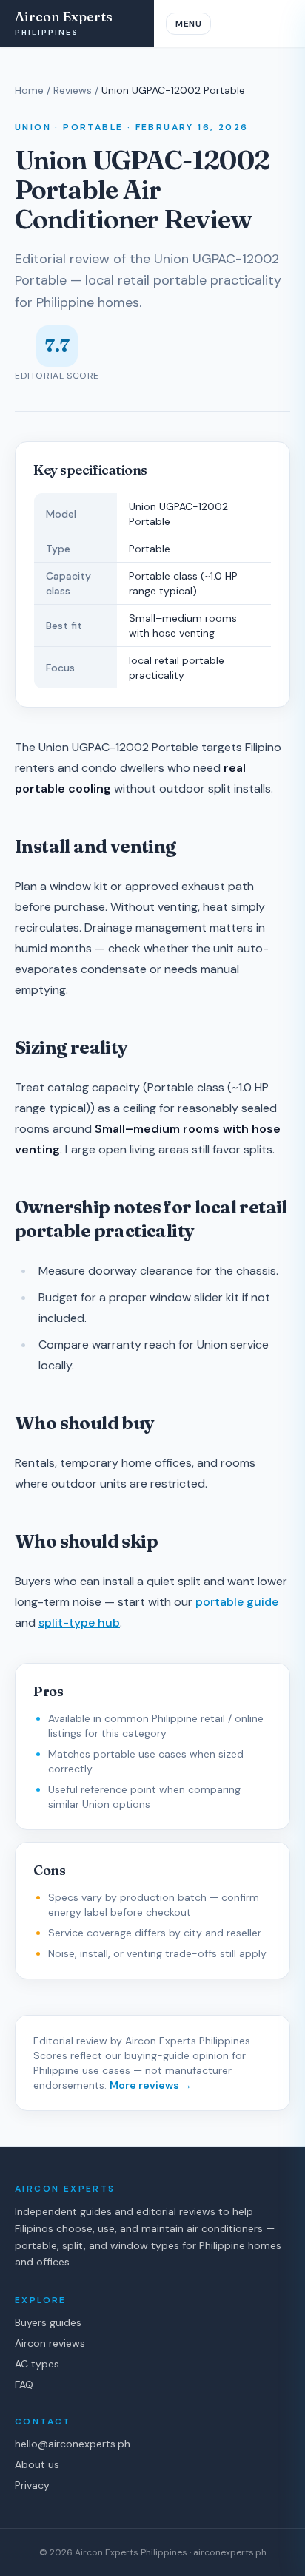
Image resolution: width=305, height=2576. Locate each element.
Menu (188, 24)
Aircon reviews (50, 2343)
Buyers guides (48, 2322)
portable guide (237, 1602)
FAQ (24, 2385)
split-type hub (79, 1623)
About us (37, 2464)
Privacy (32, 2485)
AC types (37, 2364)
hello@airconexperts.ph (73, 2444)
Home (29, 90)
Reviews (73, 90)
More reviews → (151, 2085)
